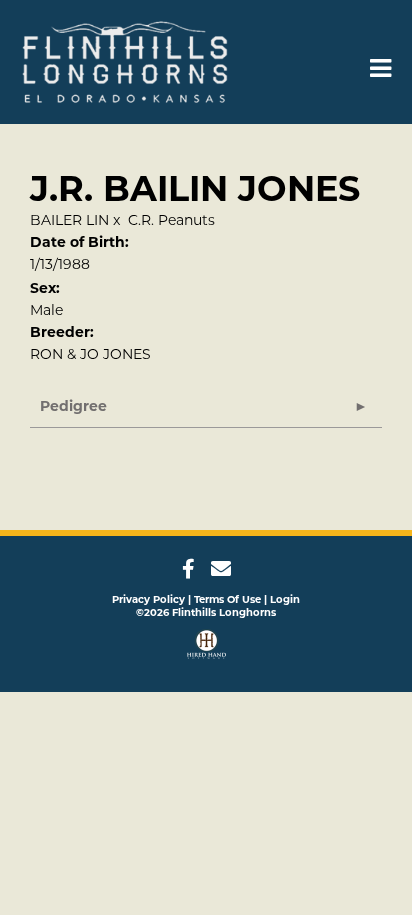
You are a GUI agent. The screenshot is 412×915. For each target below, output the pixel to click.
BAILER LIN (69, 220)
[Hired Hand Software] (206, 646)
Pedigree (73, 406)
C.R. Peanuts (171, 220)
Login (285, 599)
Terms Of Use (227, 599)
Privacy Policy (148, 599)
